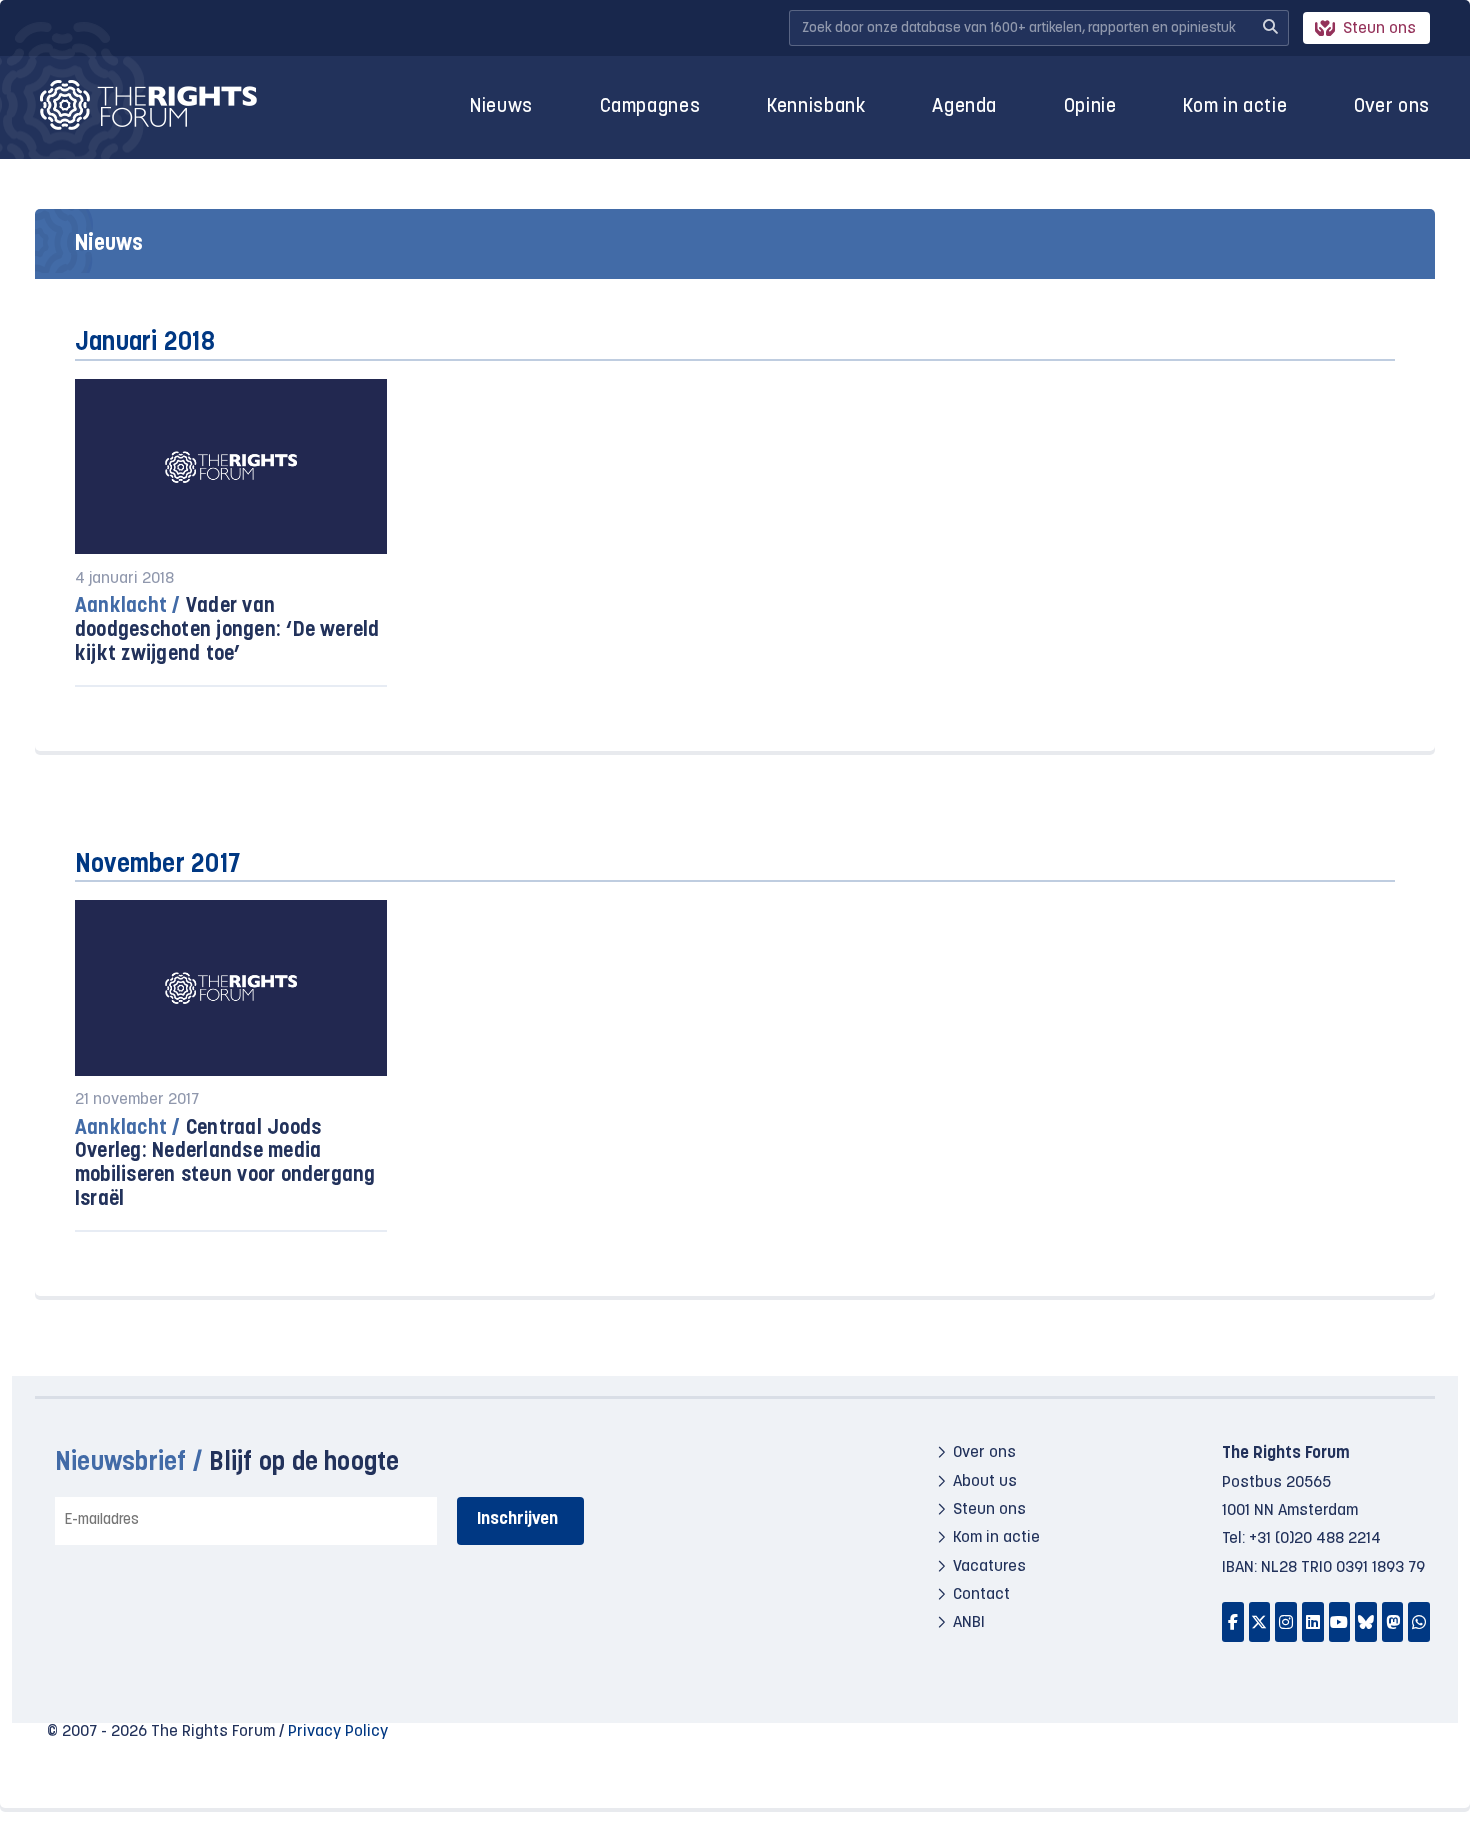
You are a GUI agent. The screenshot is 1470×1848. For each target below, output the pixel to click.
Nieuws (501, 107)
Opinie (1090, 107)
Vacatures (989, 1567)
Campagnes (650, 107)
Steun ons (1379, 29)
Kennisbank (816, 107)
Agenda (964, 107)
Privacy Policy (338, 1732)
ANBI (969, 1623)
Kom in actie (1235, 107)
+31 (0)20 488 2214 (1315, 1539)
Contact (981, 1595)
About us (985, 1482)
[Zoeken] (1270, 28)
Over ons (1392, 107)
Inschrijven (517, 1519)
